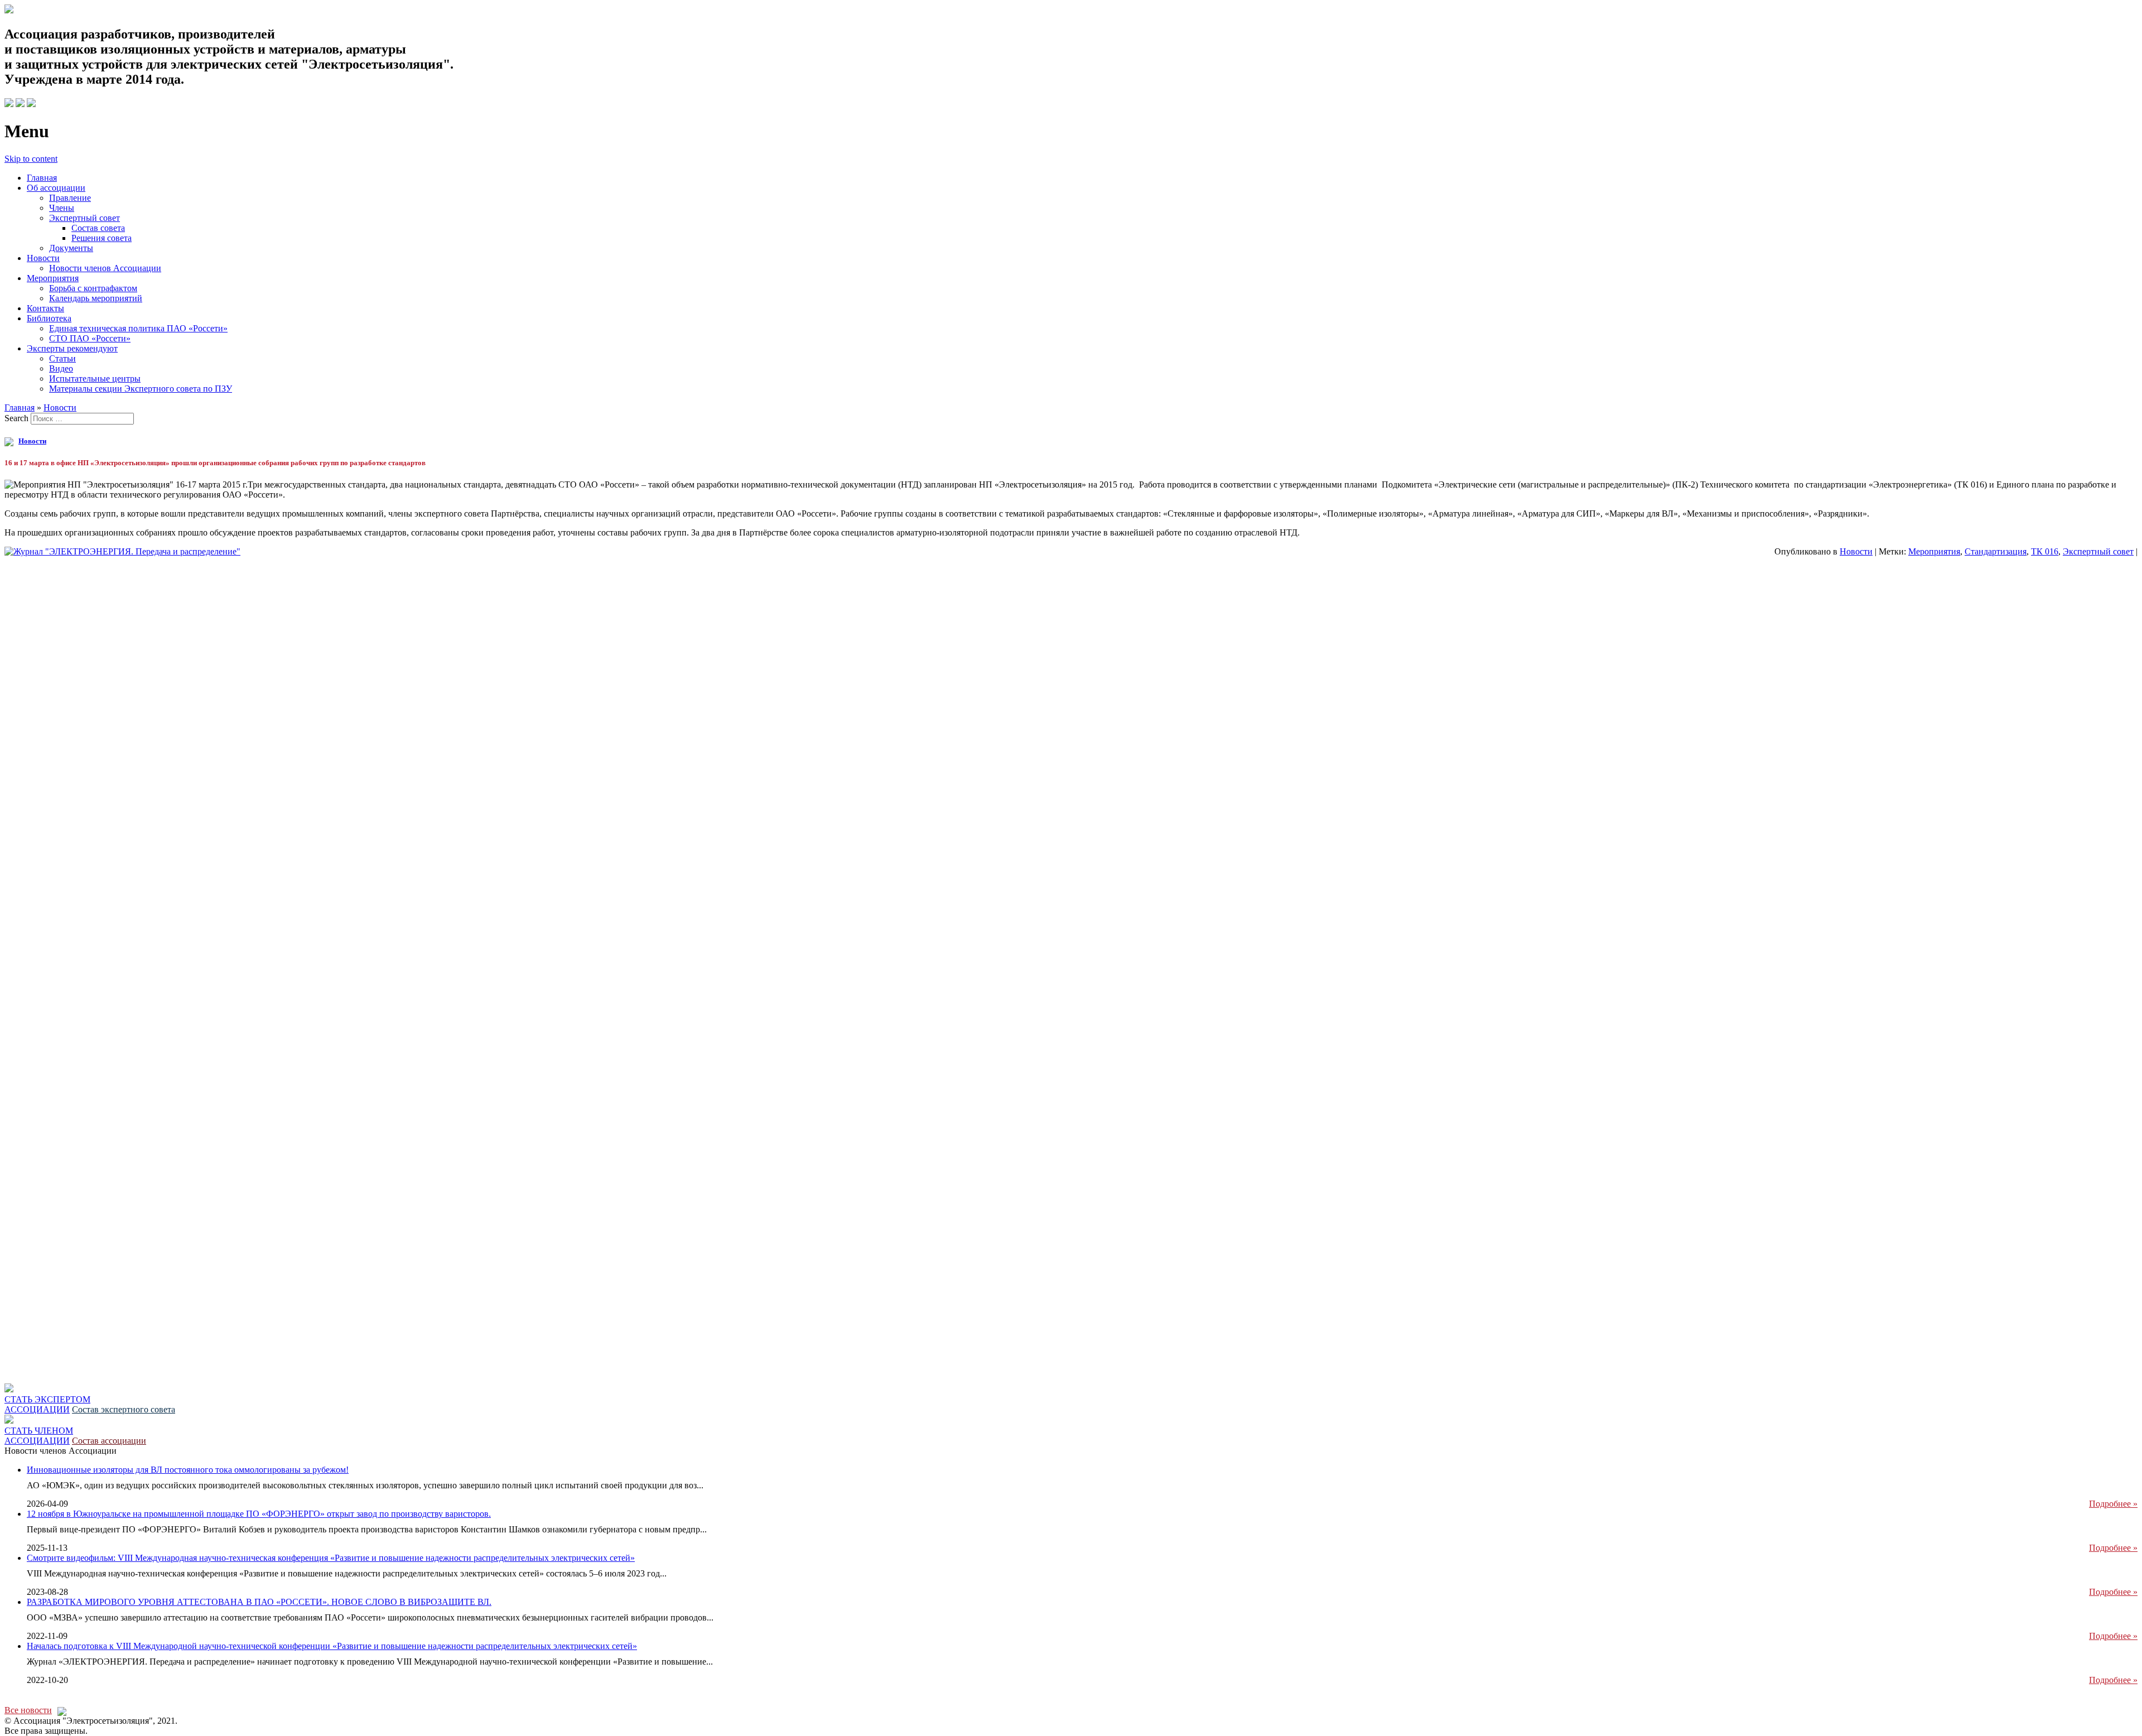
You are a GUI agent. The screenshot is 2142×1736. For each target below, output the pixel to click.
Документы (71, 248)
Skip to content (31, 159)
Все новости (28, 1710)
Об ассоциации (56, 188)
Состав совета (98, 228)
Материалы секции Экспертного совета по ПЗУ (141, 389)
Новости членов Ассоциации (105, 268)
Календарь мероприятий (96, 298)
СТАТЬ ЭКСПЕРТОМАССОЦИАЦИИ (47, 1404)
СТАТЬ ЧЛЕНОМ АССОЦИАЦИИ (39, 1436)
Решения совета (102, 238)
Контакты (45, 308)
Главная (42, 178)
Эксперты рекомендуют (72, 348)
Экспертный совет (85, 218)
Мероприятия (53, 278)
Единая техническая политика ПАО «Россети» (138, 328)
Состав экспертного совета (124, 1409)
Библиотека (49, 318)
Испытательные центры (95, 378)
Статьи (62, 358)
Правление (70, 198)
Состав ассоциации (109, 1441)
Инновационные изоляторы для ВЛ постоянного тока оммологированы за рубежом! (188, 1470)
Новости (43, 258)
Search (16, 418)
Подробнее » (2113, 1504)
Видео (61, 368)
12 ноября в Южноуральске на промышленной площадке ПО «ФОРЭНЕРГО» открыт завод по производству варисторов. (259, 1514)
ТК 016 (2045, 551)
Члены (62, 208)
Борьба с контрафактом (93, 288)
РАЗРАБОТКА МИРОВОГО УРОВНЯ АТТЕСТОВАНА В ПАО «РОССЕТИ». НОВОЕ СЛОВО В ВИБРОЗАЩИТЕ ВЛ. (259, 1602)
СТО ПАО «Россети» (90, 338)
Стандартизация (1996, 551)
